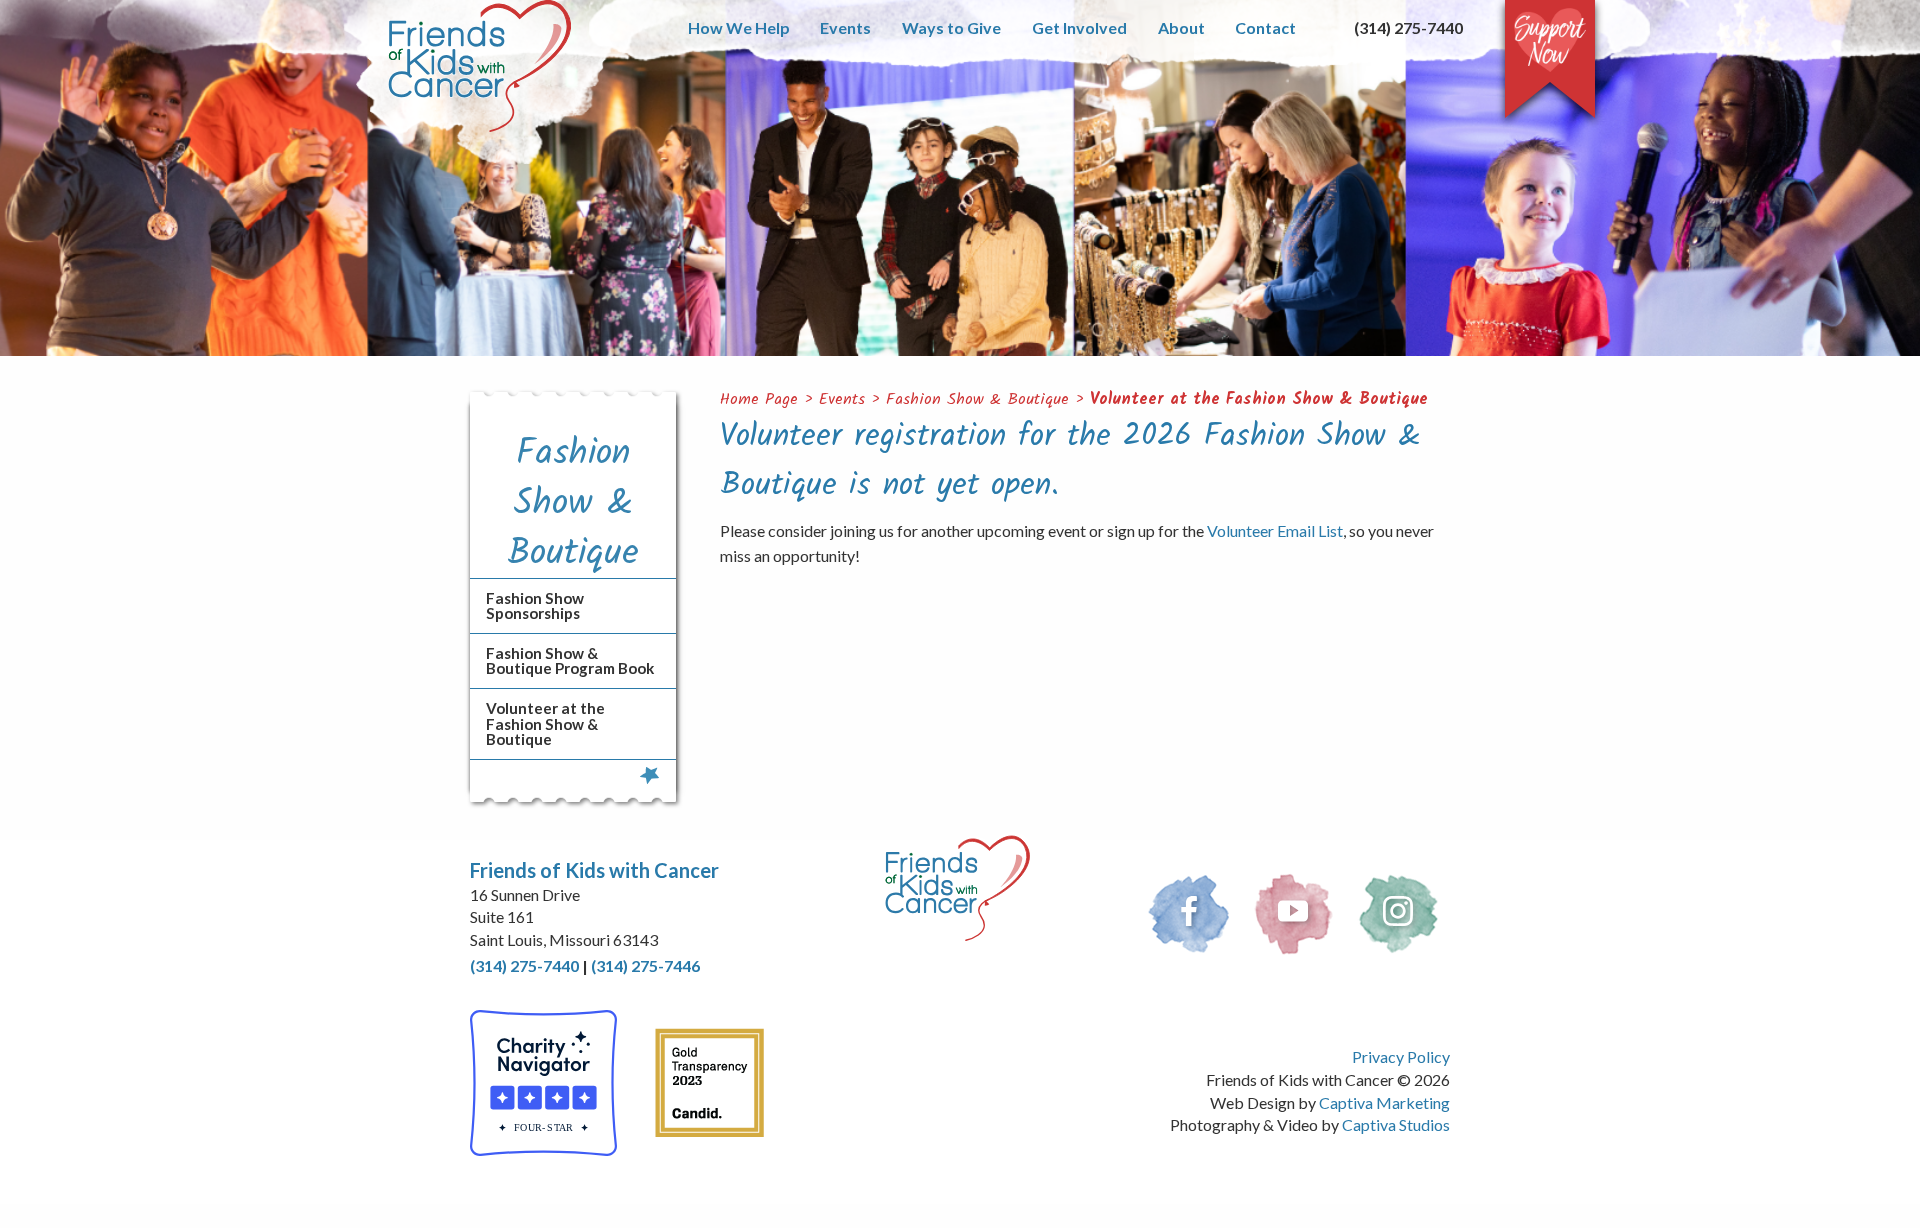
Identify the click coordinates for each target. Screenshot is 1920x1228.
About (1181, 27)
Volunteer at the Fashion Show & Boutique (1259, 399)
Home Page (759, 399)
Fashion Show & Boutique (977, 399)
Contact (1265, 27)
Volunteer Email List (1275, 530)
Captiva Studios (1396, 1124)
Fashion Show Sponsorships (535, 605)
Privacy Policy (1401, 1056)
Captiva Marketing (1384, 1102)
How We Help (739, 27)
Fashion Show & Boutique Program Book (570, 660)
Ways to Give (951, 27)
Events (845, 27)
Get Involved (1079, 27)
